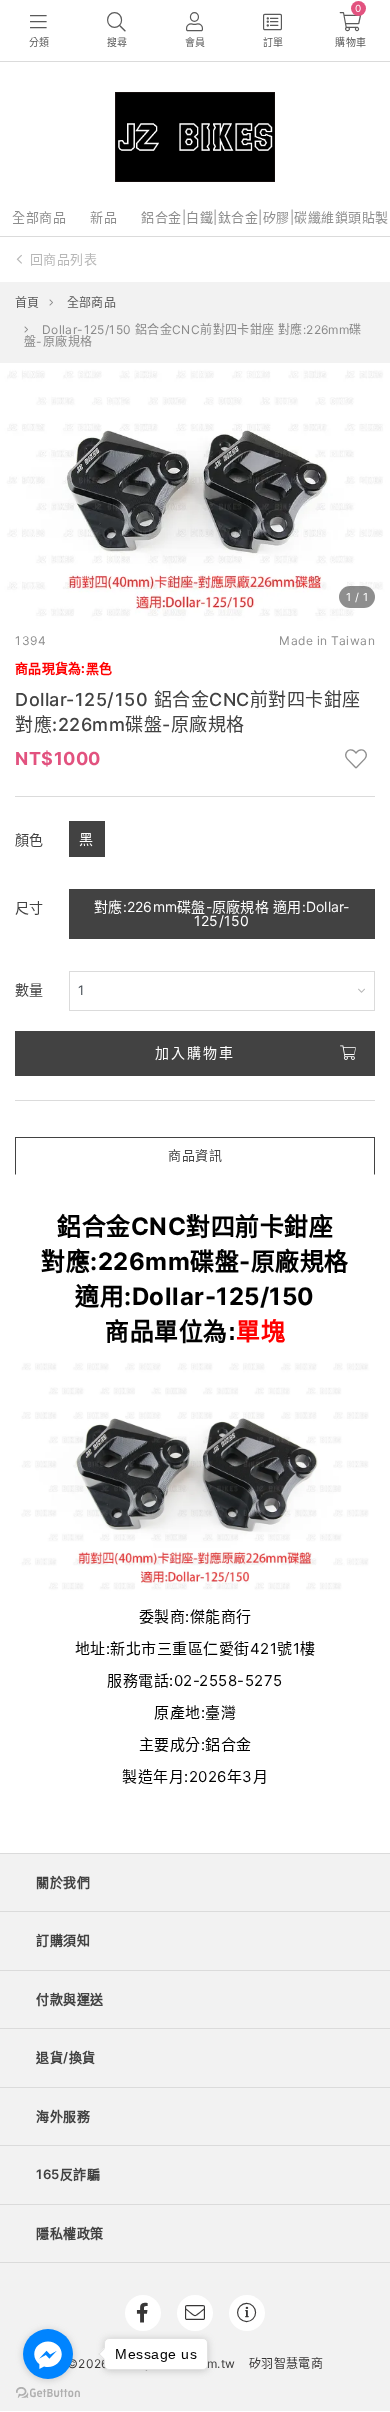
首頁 (27, 302)
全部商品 (39, 217)
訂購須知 (63, 1940)
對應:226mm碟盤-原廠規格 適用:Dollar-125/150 (222, 913)
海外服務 (63, 2116)
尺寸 (29, 907)
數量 (29, 989)
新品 (103, 217)
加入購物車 (195, 1052)
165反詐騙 (68, 2174)
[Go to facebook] (48, 2354)
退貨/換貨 (66, 2057)
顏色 (29, 839)
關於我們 (63, 1882)
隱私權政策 (70, 2233)
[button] (23, 493)
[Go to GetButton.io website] (48, 2392)
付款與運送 (70, 1999)
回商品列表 (64, 259)
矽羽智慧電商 (286, 2363)
